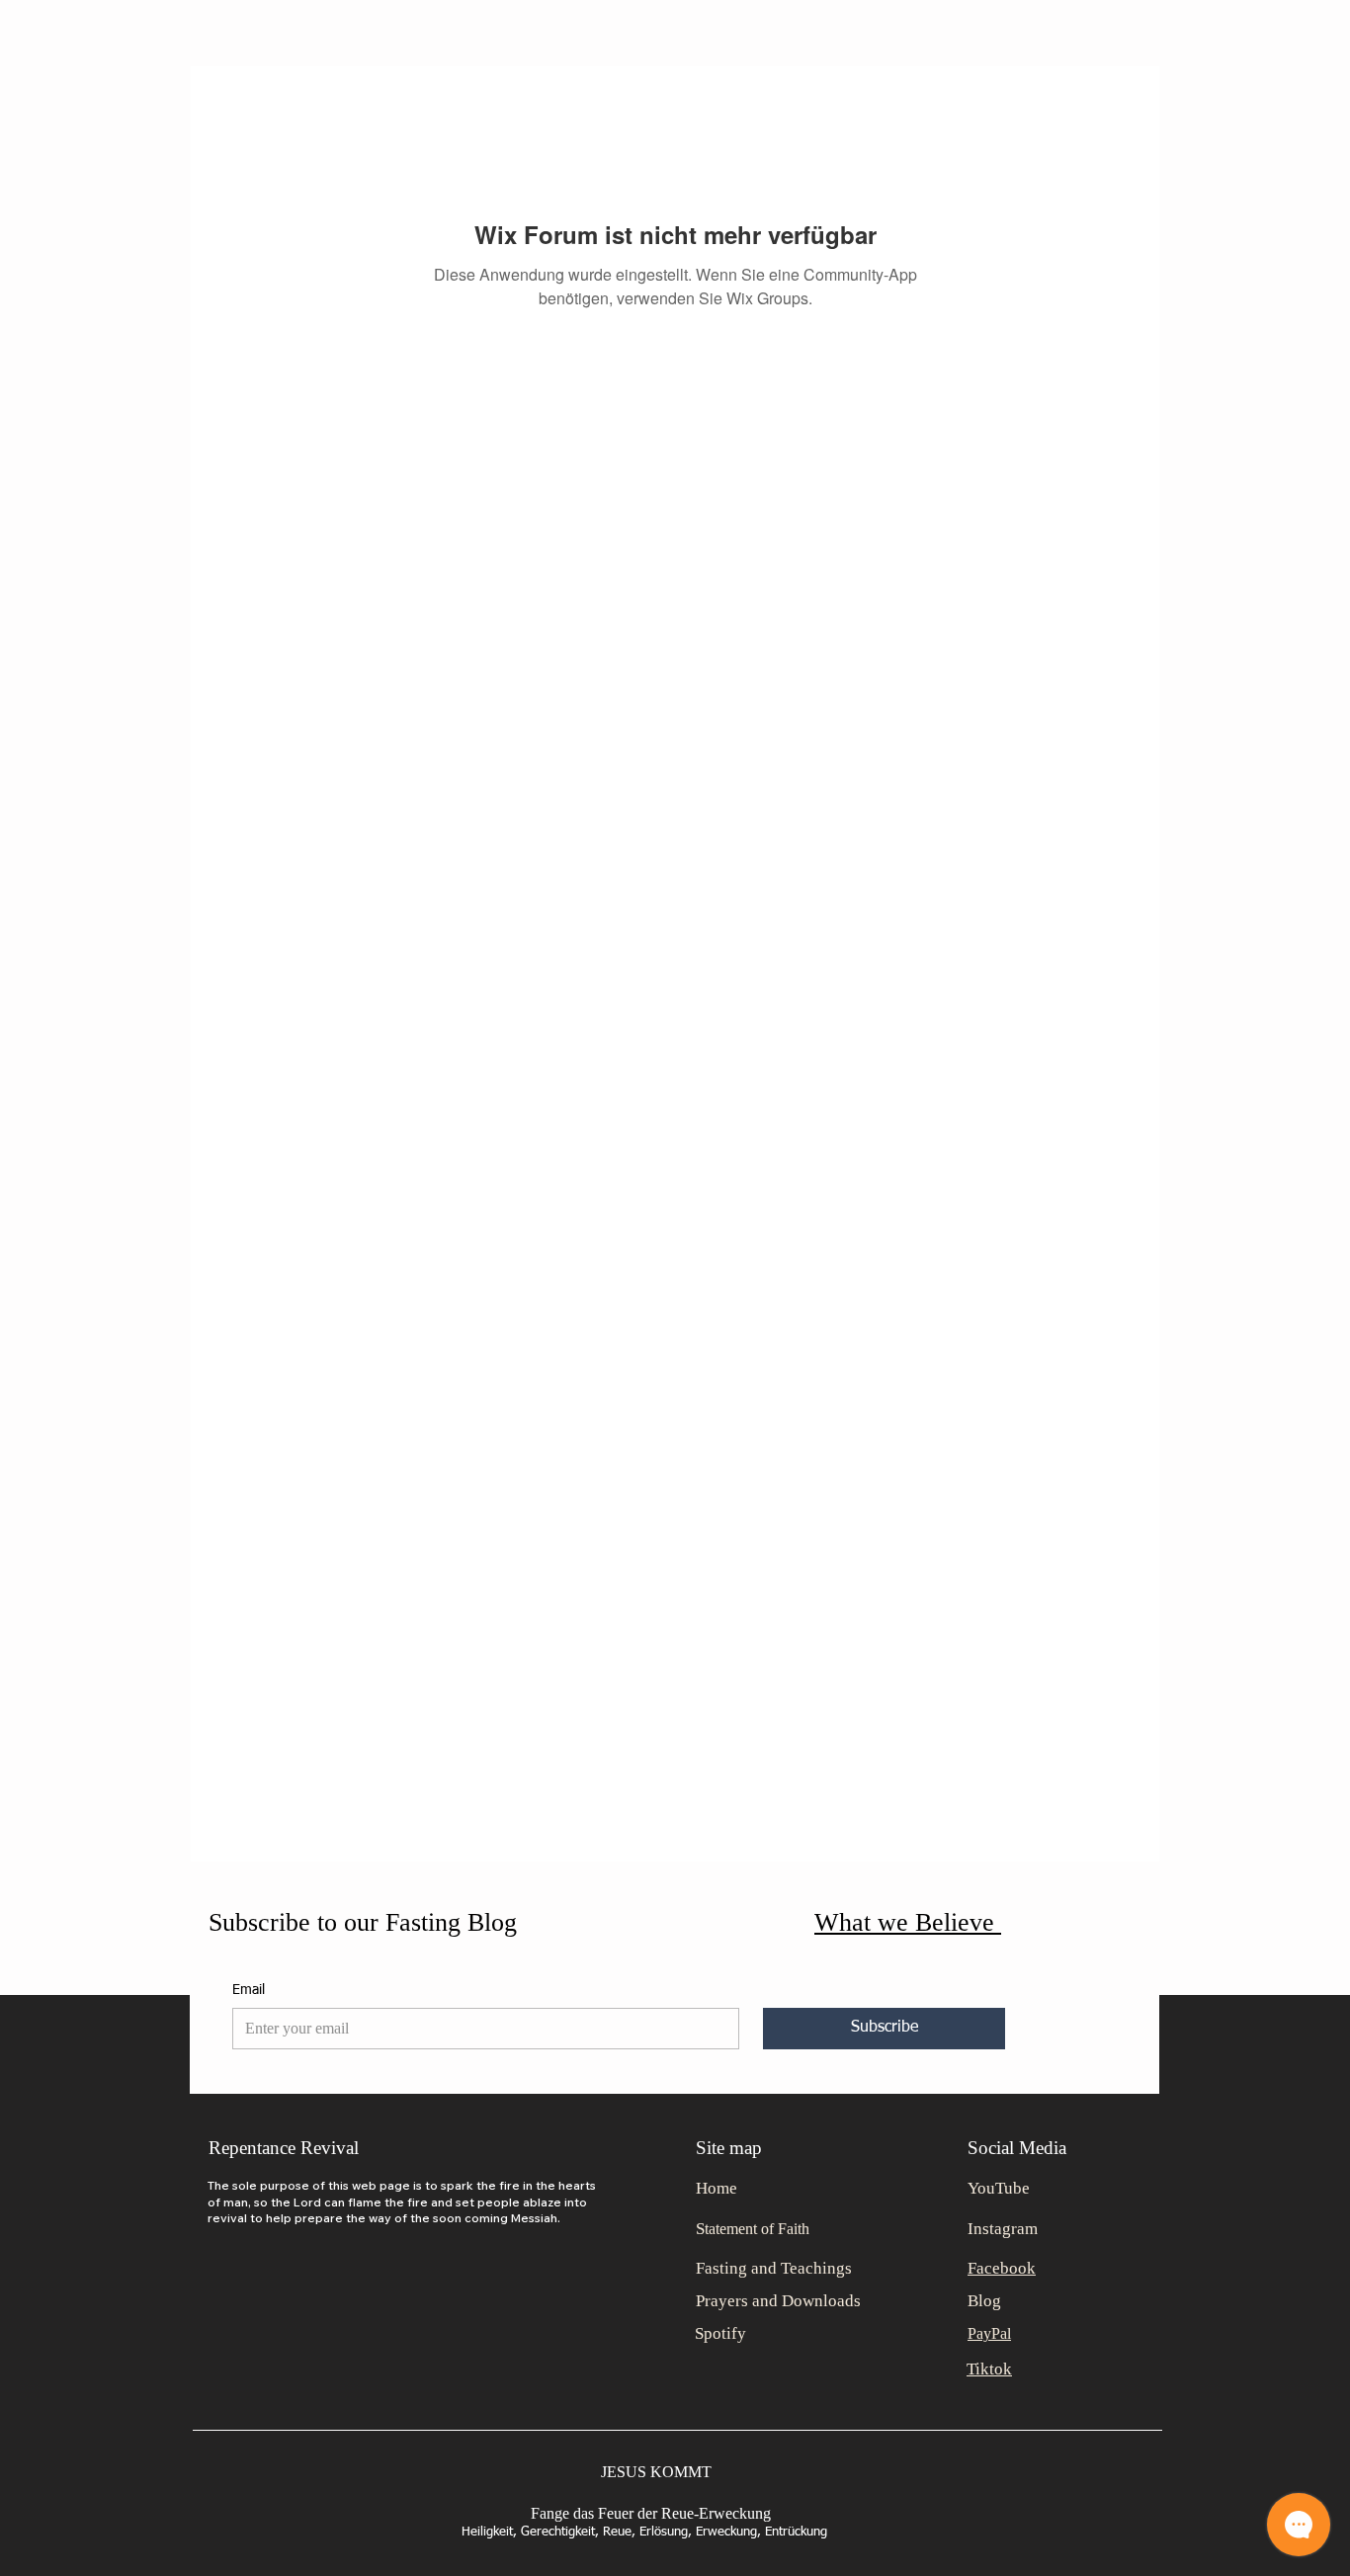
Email (249, 1990)
